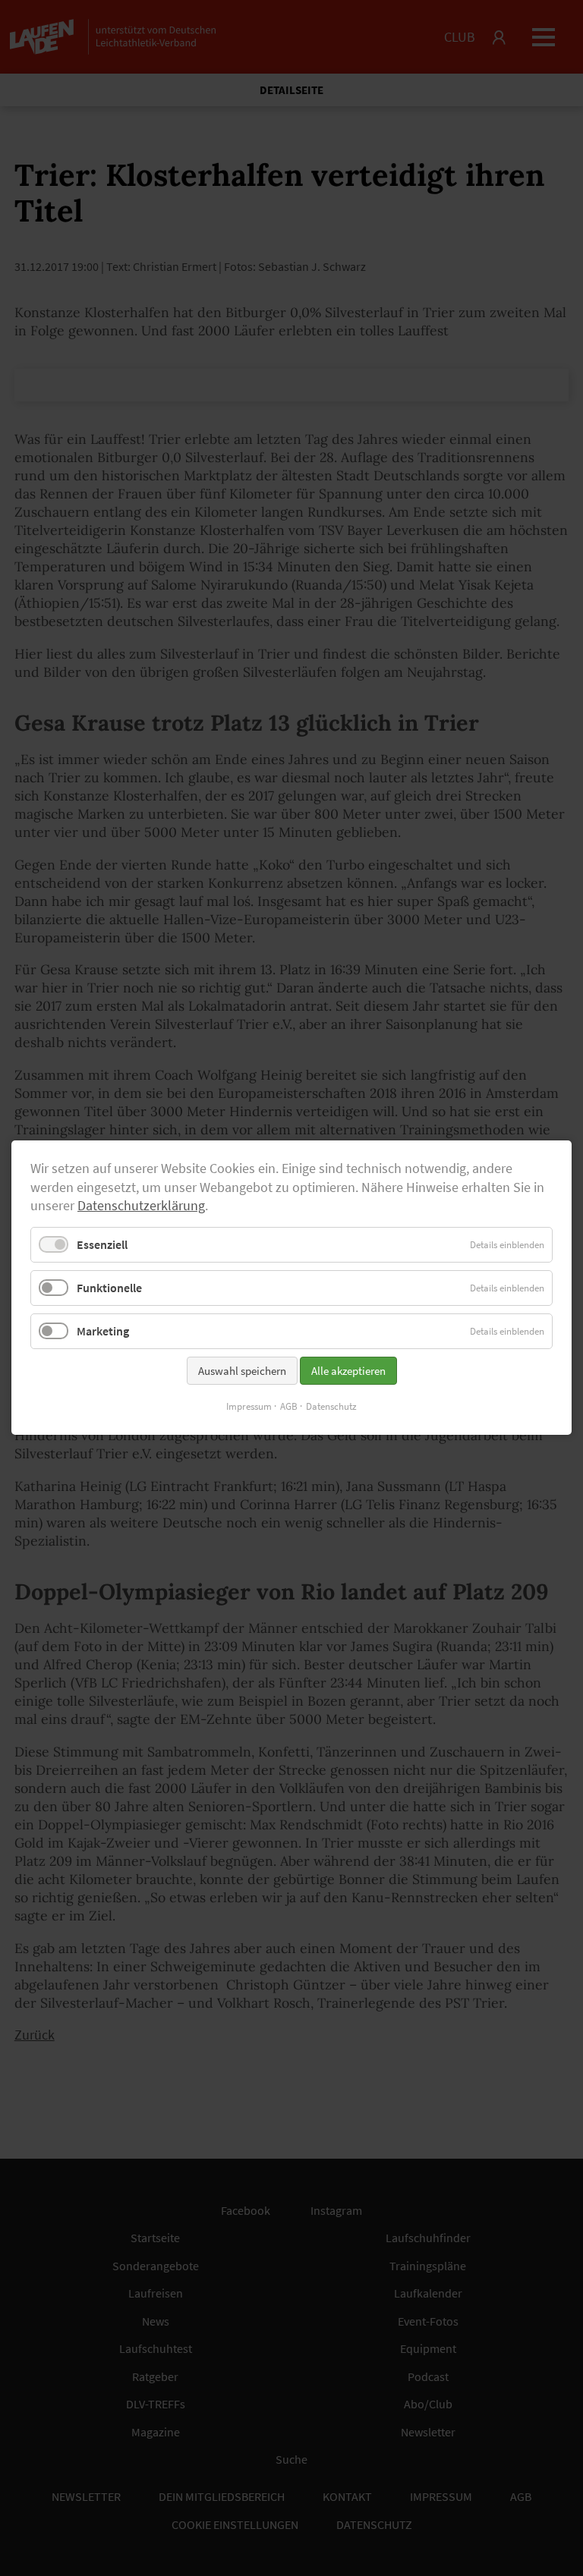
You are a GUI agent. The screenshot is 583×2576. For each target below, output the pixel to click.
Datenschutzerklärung (141, 1206)
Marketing (103, 1332)
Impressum (249, 1407)
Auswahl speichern (242, 1371)
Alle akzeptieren (348, 1371)
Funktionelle (109, 1288)
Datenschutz (331, 1407)
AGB (289, 1407)
